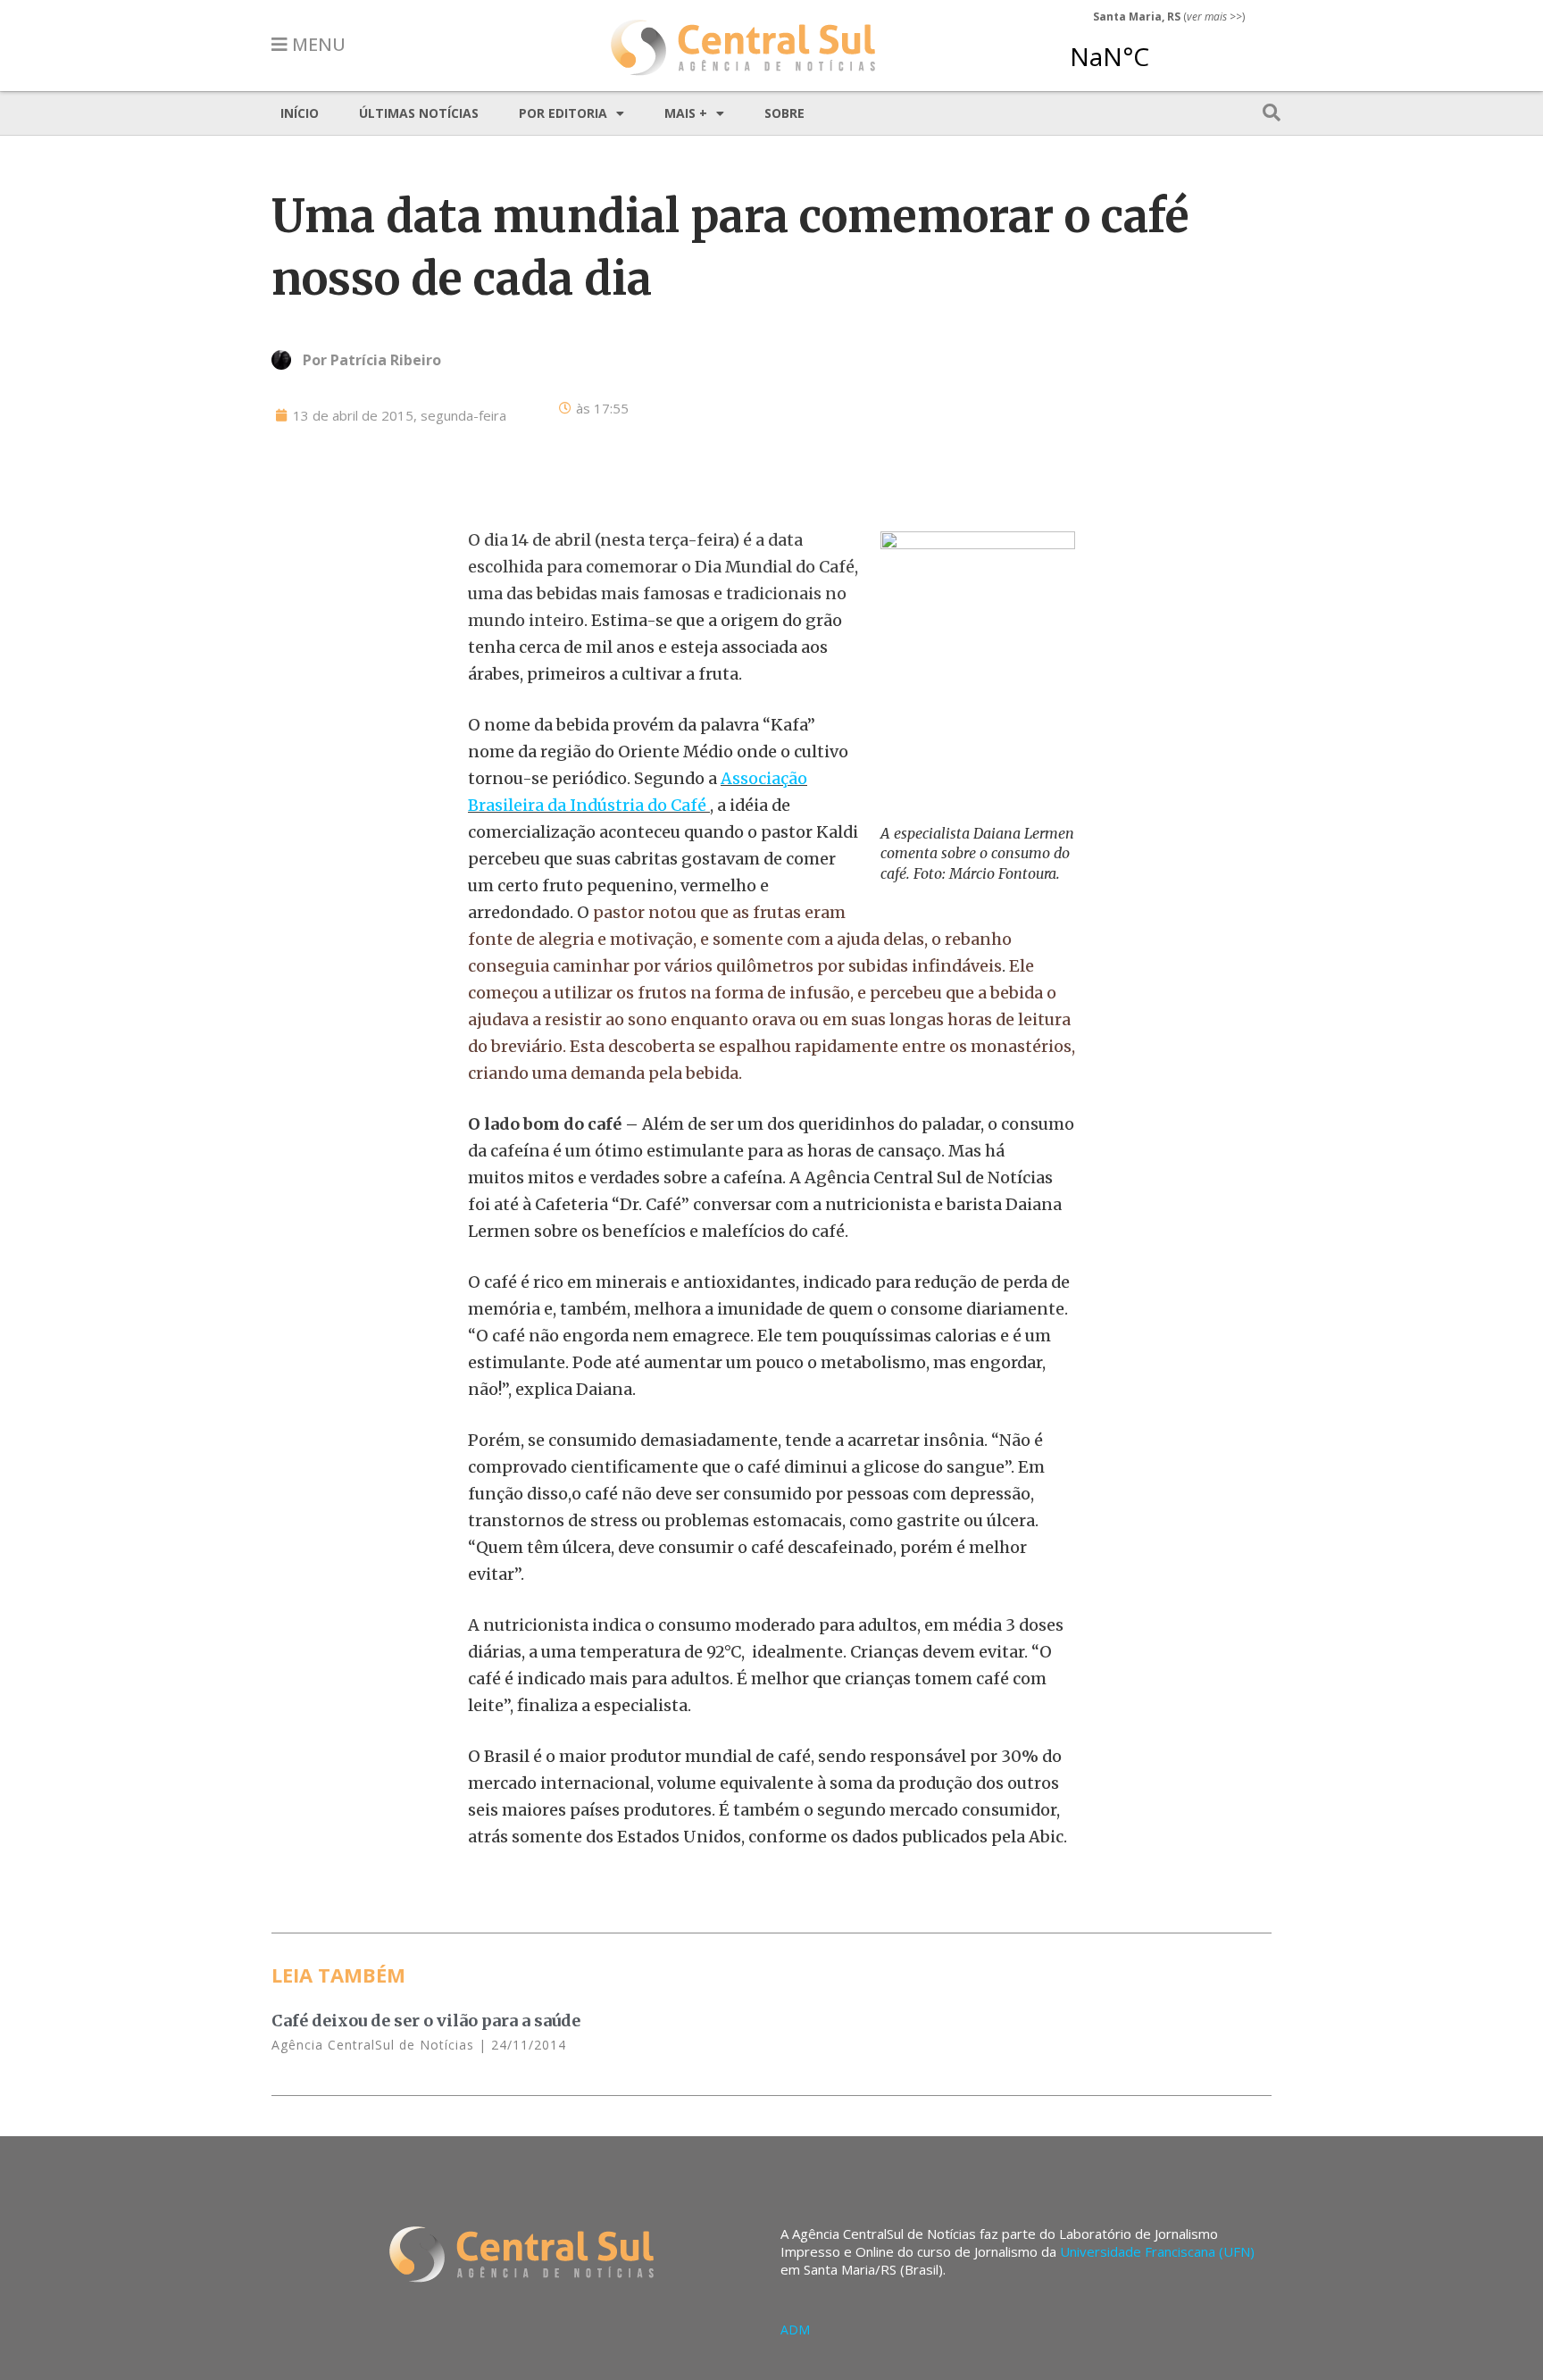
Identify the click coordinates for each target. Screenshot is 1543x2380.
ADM (795, 2330)
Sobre (784, 113)
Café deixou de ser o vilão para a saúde (426, 2021)
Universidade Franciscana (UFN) (1157, 2251)
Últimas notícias (419, 113)
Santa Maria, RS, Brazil (1162, 48)
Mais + (686, 113)
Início (300, 113)
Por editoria (563, 113)
